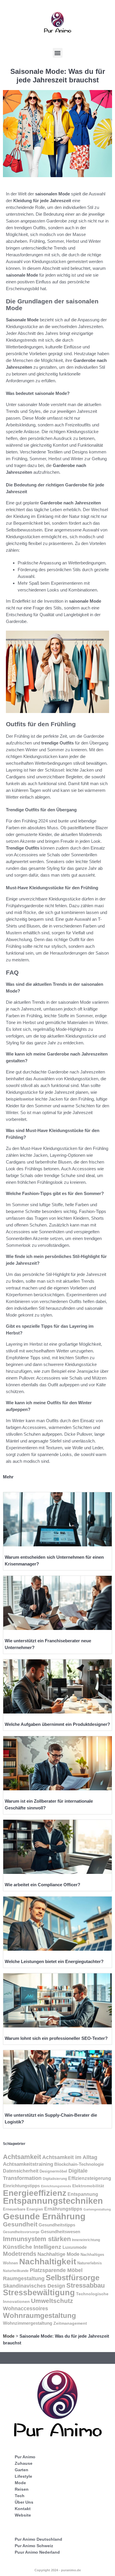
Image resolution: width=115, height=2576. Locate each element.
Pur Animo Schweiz (34, 2546)
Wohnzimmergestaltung (28, 2323)
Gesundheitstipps (57, 2225)
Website (23, 2515)
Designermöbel (53, 2171)
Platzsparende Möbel (56, 2270)
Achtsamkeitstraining (28, 2164)
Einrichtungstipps (21, 2186)
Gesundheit (20, 2224)
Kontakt (23, 2509)
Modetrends (20, 2254)
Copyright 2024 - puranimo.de (58, 2570)
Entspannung (83, 2194)
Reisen (22, 2489)
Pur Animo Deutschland (38, 2539)
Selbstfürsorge (73, 2278)
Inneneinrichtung (86, 2240)
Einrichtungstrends (56, 2186)
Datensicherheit (21, 2171)
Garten (22, 2470)
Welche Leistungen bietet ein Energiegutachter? (54, 1961)
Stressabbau (86, 2285)
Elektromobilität (88, 2186)
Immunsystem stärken (37, 2239)
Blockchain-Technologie (79, 2164)
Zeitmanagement (70, 2323)
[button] (58, 53)
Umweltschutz (52, 2301)
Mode (9, 2336)
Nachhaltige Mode (58, 2254)
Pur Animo (25, 2457)
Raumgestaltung (24, 2278)
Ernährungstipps (63, 2209)
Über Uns (24, 2502)
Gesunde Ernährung (44, 2216)
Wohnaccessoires (26, 2308)
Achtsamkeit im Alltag (70, 2157)
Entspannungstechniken (53, 2201)
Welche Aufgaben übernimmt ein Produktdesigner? (57, 1724)
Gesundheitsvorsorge (21, 2232)
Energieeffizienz (35, 2193)
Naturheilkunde (16, 2271)
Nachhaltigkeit (48, 2262)
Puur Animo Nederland (37, 2552)
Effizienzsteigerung (90, 2178)
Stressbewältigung (39, 2293)
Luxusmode (75, 2247)
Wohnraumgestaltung (40, 2315)
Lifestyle (23, 2476)
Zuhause (24, 2463)
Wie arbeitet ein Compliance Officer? (42, 1885)
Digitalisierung (55, 2179)
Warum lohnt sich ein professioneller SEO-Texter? (56, 2038)
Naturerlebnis (89, 2263)
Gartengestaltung (97, 2209)
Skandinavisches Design (34, 2286)
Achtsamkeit (22, 2157)
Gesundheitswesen (60, 2232)
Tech (20, 2496)
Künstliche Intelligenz (32, 2247)
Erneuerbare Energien (23, 2209)
